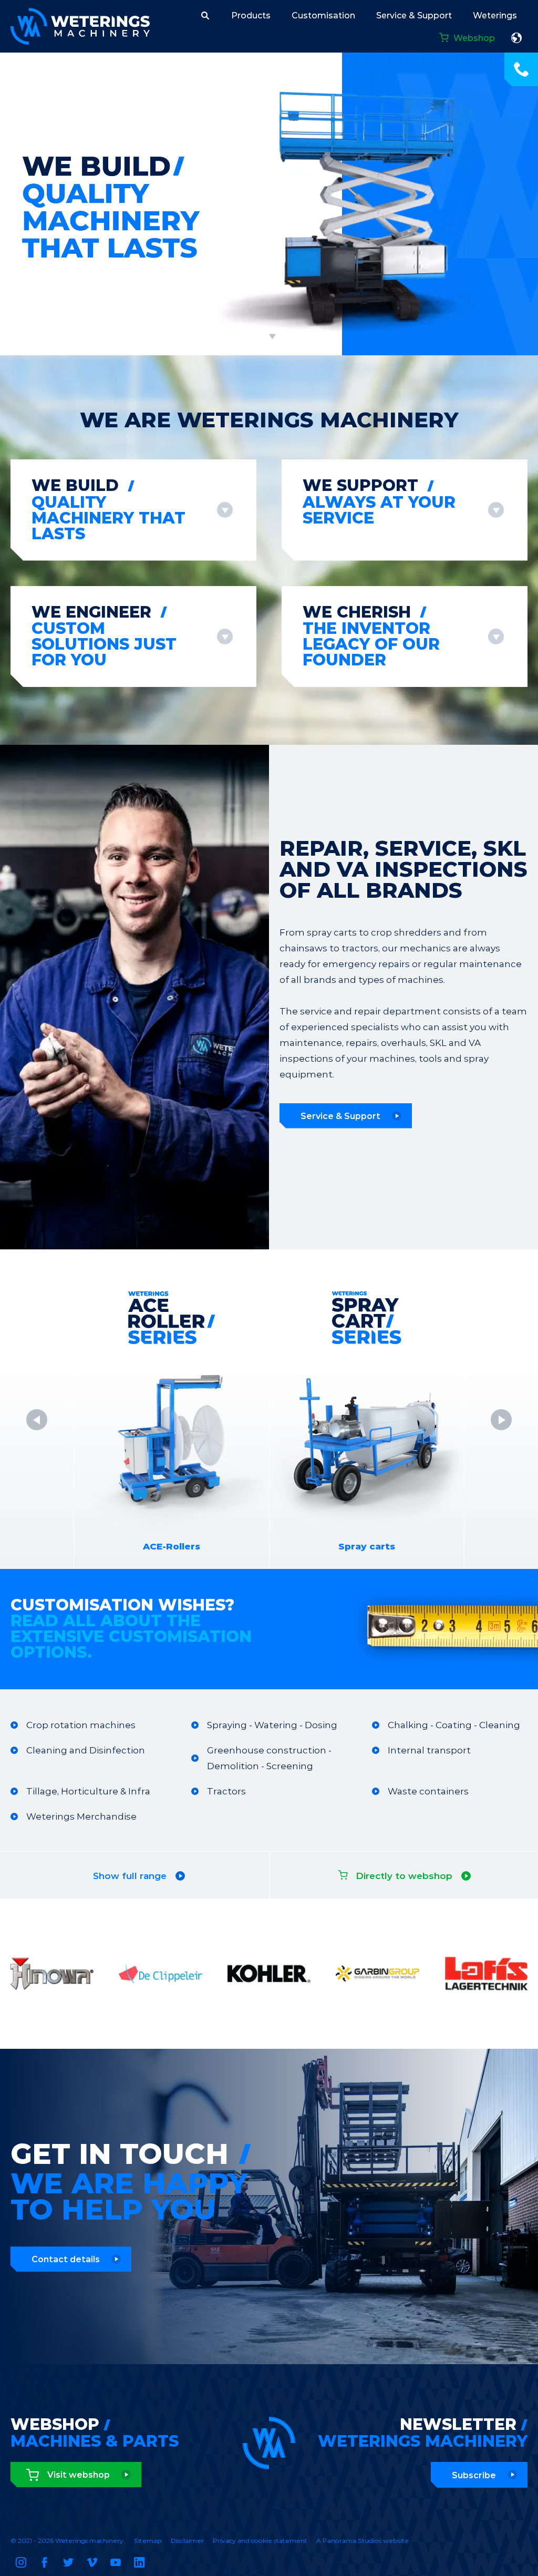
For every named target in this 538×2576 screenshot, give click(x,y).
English (516, 38)
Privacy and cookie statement (260, 2541)
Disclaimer (187, 2541)
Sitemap (148, 2541)
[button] (205, 15)
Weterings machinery (80, 26)
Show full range (130, 1876)
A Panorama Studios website (363, 2541)
